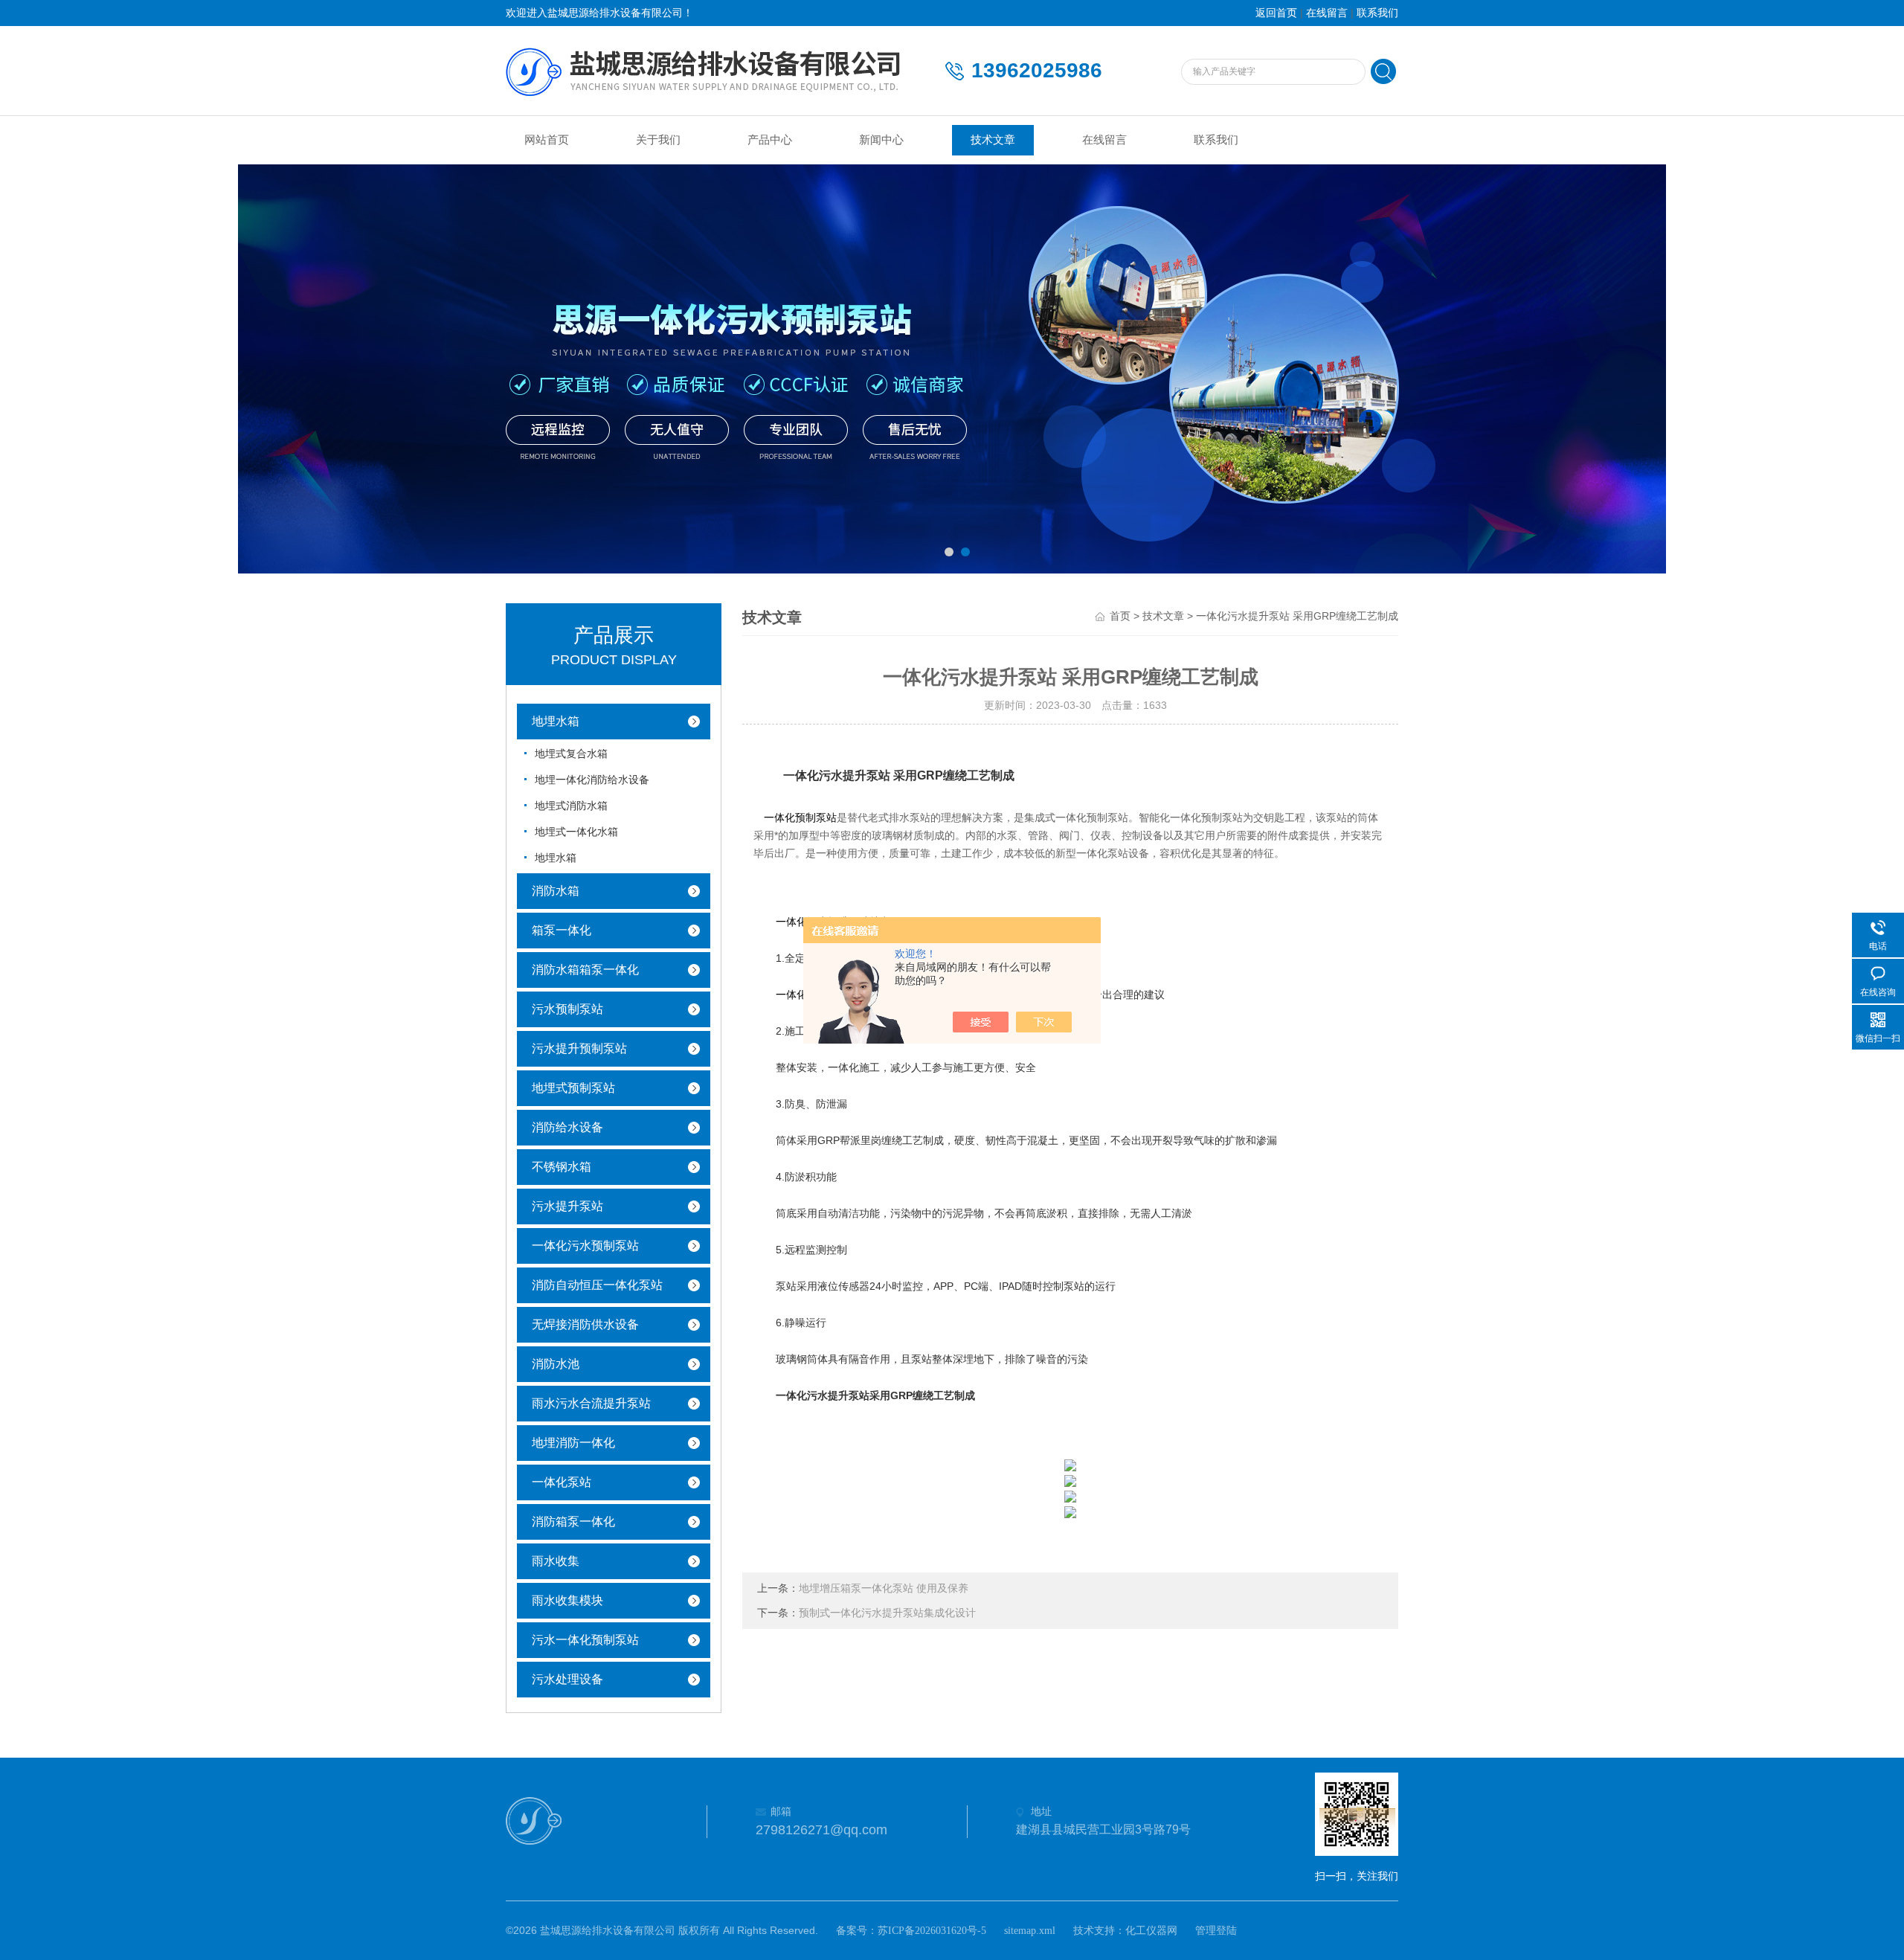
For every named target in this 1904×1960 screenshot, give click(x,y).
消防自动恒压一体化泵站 (597, 1285)
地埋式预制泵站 (573, 1088)
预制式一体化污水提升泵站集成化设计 (887, 1613)
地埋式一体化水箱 (576, 832)
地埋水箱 (556, 721)
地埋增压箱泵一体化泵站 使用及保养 (884, 1588)
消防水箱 (556, 891)
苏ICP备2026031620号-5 (932, 1931)
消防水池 (556, 1364)
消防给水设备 (567, 1127)
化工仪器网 (1151, 1931)
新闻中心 (881, 140)
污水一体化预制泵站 (585, 1640)
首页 (1120, 616)
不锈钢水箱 (562, 1167)
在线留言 (1327, 13)
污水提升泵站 (567, 1206)
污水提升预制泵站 (579, 1048)
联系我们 (1377, 13)
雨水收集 (556, 1561)
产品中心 (770, 140)
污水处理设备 (567, 1679)
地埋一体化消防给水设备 (592, 780)
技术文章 (993, 140)
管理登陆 (1216, 1931)
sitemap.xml (1030, 1931)
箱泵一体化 (562, 930)
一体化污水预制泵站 (585, 1246)
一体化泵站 (562, 1482)
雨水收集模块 (567, 1600)
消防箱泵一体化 (573, 1522)
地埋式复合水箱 (571, 754)
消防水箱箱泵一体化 (585, 970)
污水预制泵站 (567, 1009)
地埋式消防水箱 (571, 806)
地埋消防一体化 (573, 1443)
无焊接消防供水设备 (585, 1324)
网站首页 (547, 140)
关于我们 (658, 140)
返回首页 (1276, 13)
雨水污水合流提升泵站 (591, 1403)
